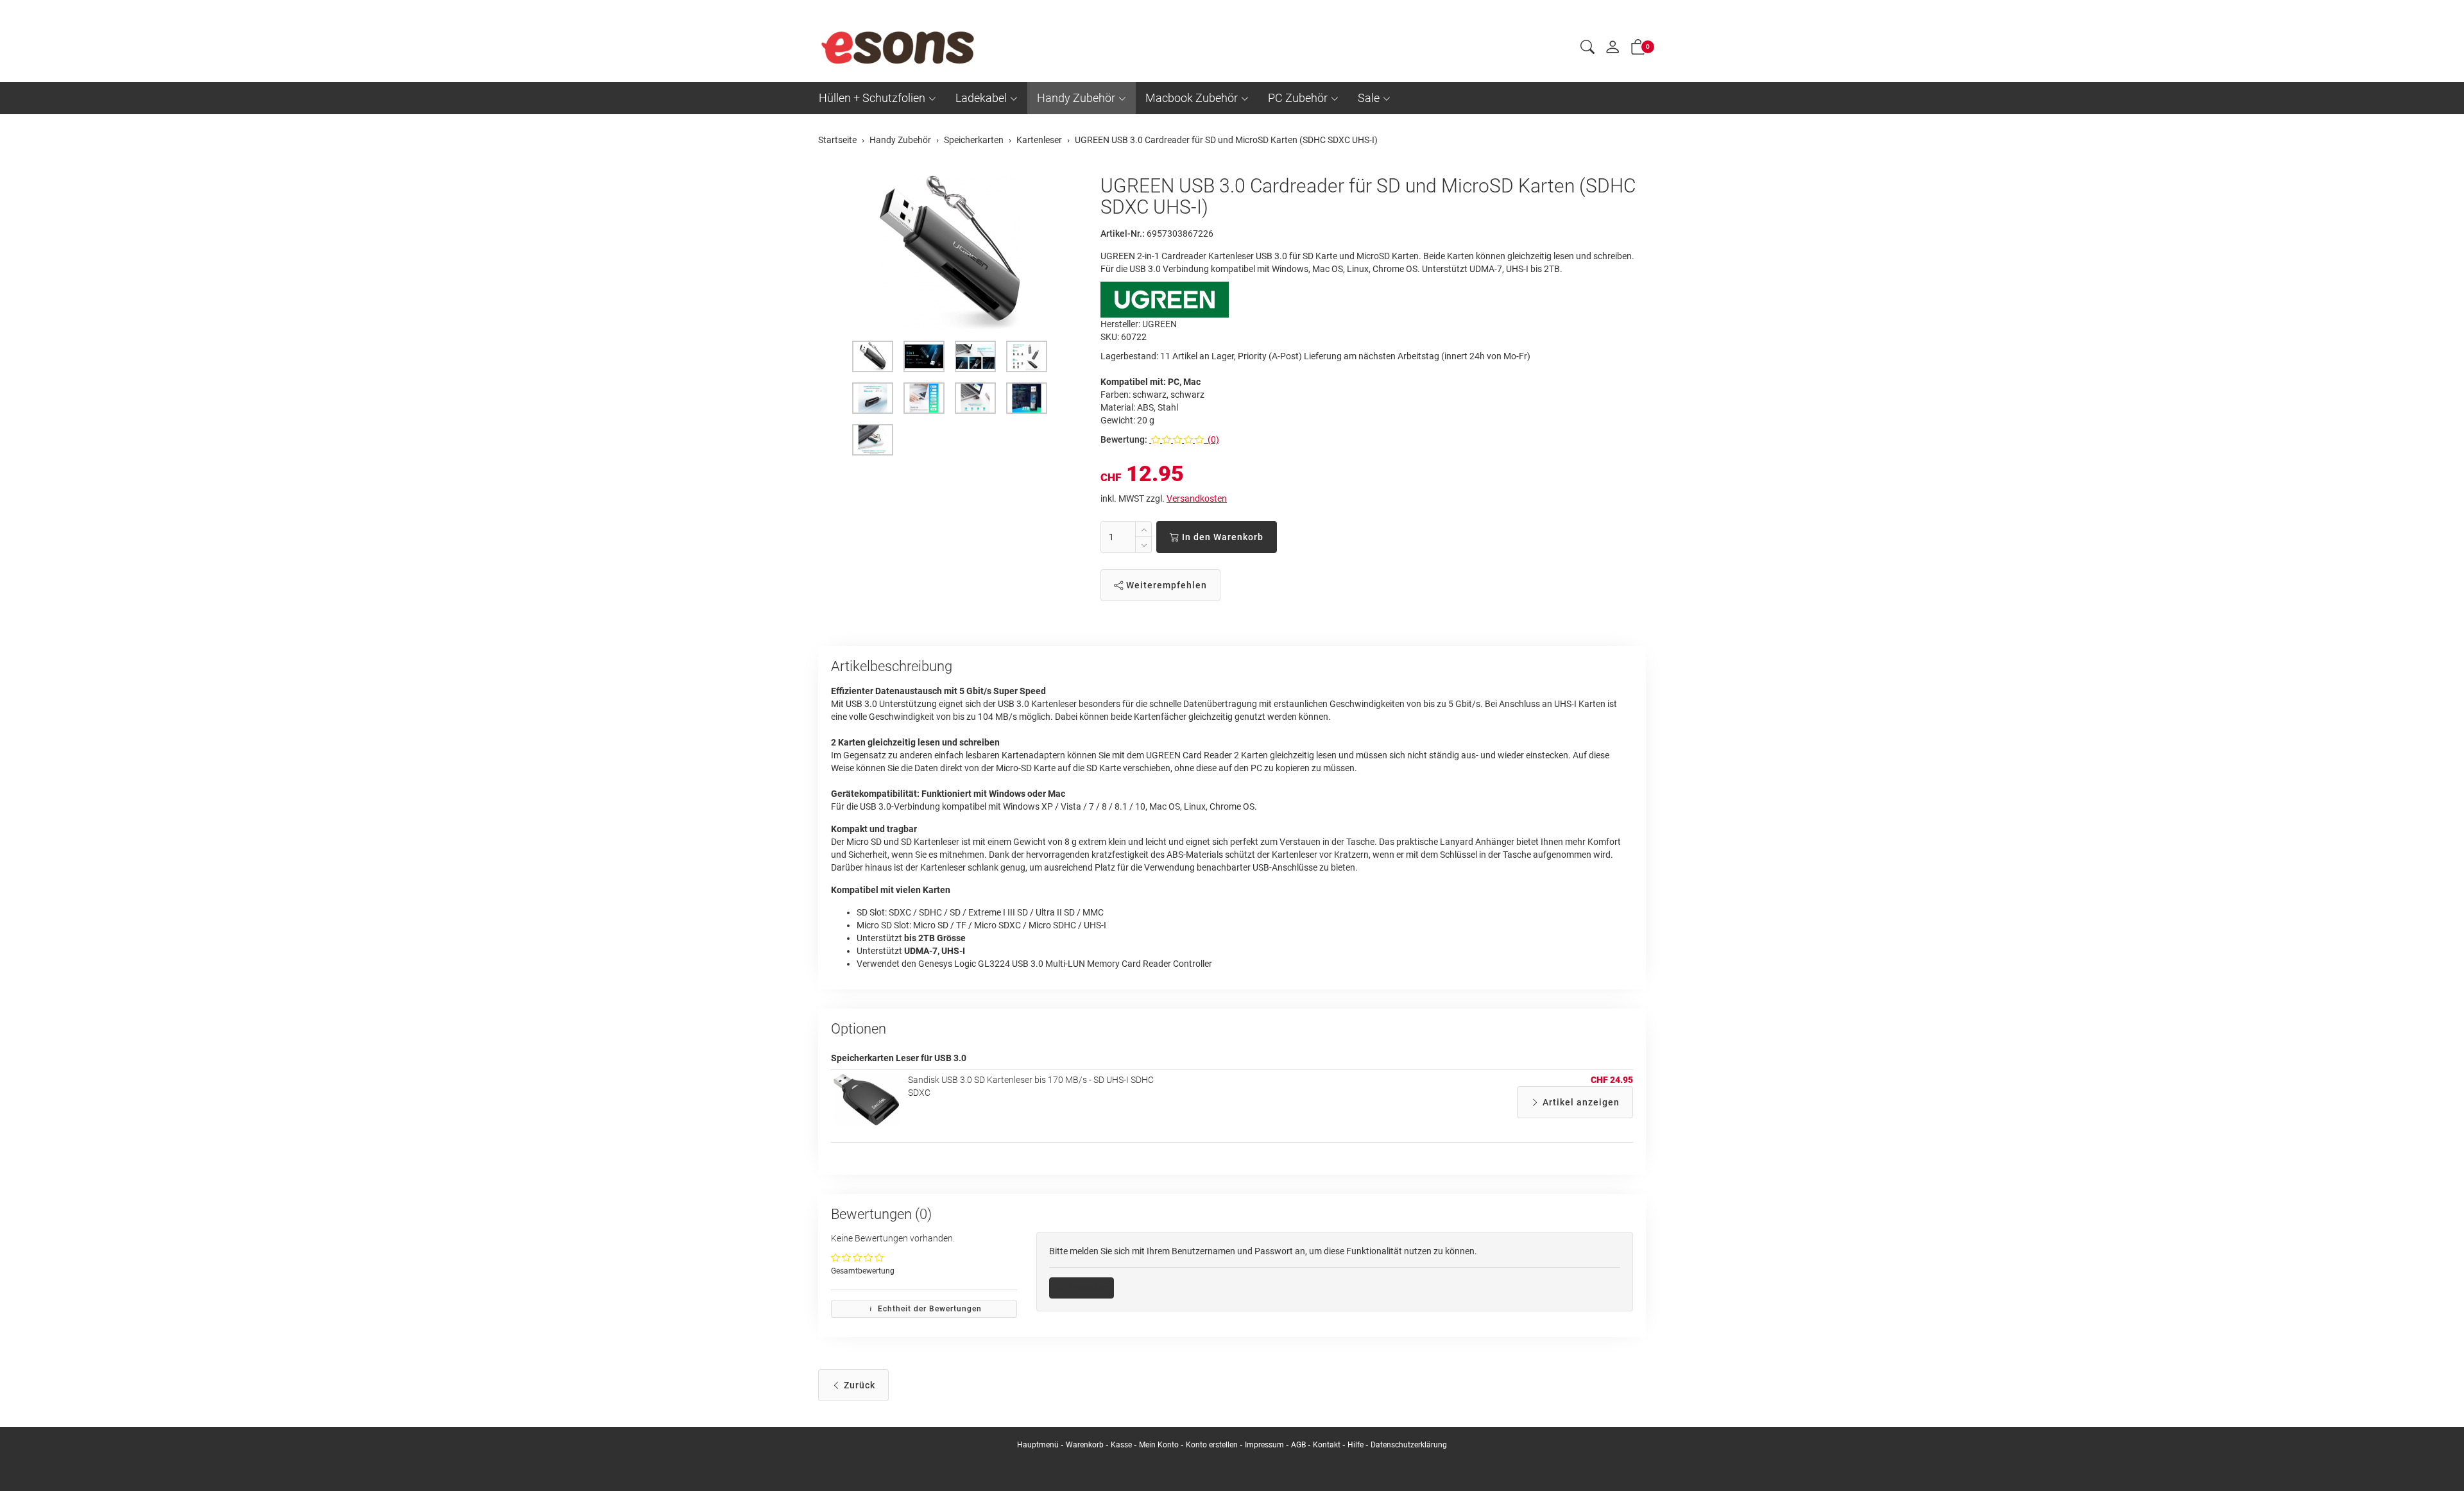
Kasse (1121, 1445)
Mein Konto (1159, 1445)
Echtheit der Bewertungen (928, 1309)
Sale (1369, 98)
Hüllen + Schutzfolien (872, 98)
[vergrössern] (950, 252)
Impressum (1264, 1445)
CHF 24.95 (1612, 1080)
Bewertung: (1124, 439)
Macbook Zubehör (1192, 98)
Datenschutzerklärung (1409, 1445)
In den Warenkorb (1221, 537)
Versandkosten (1197, 498)
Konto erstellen (1212, 1445)
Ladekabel (981, 98)
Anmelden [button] (1086, 1288)
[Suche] (1587, 49)
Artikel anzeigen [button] (1580, 1102)
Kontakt (1327, 1445)
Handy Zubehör (1076, 98)
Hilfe (1356, 1445)
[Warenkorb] (1638, 49)
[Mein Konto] (1613, 50)
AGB (1298, 1445)
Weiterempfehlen (1165, 585)
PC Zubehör (1298, 98)
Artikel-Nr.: (1123, 234)
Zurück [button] (858, 1385)
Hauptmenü (1038, 1445)
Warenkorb (1086, 1445)
